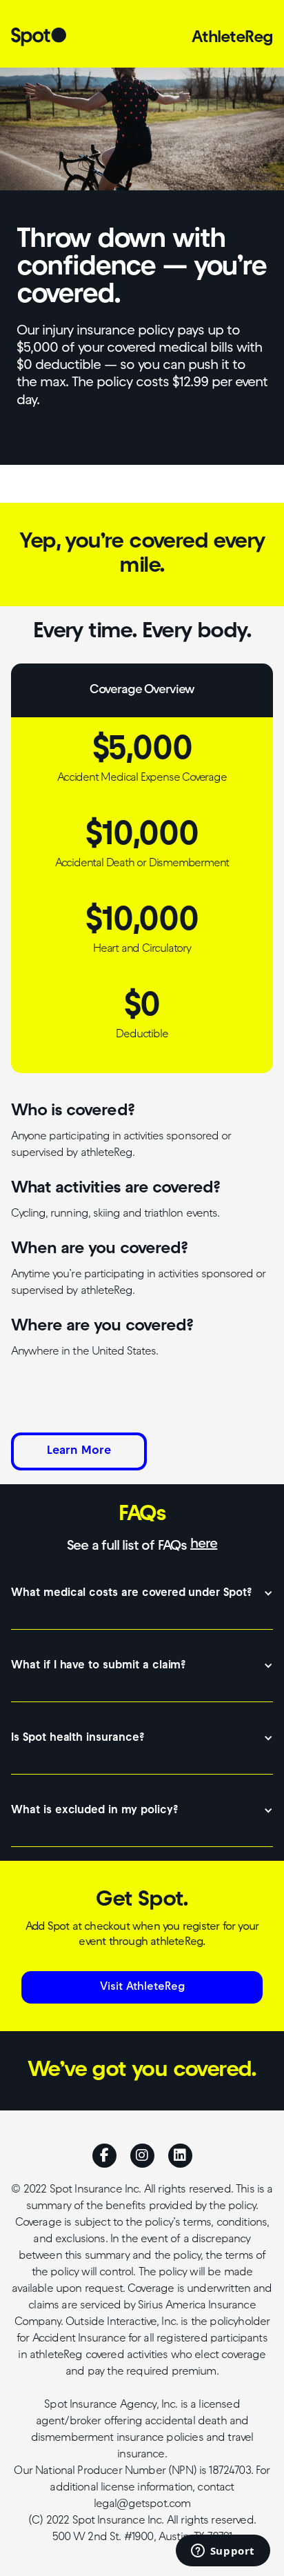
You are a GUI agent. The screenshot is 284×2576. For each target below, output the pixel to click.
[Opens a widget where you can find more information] (223, 2552)
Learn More (79, 1451)
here (204, 1544)
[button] (142, 1594)
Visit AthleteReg (142, 1987)
